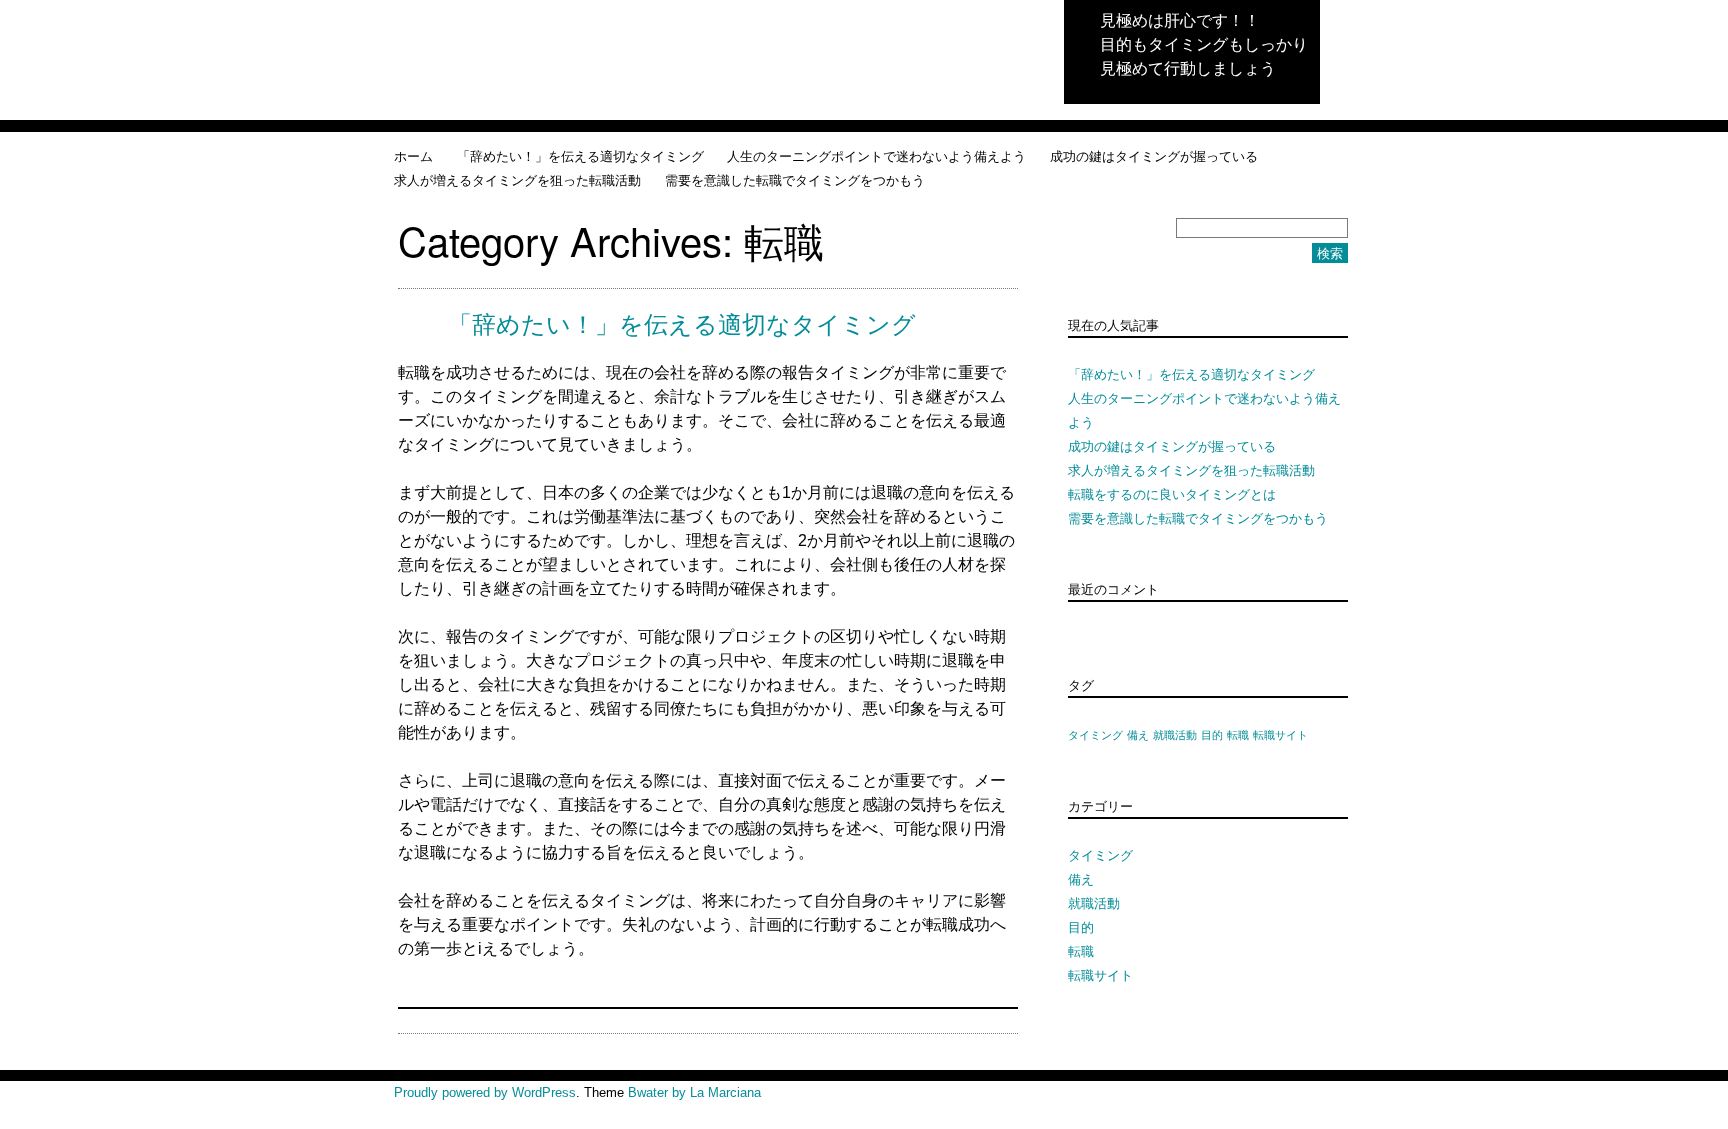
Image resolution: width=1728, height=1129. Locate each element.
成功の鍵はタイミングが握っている (1154, 155)
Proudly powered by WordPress (485, 1092)
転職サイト (1280, 734)
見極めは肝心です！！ (1180, 19)
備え (1138, 734)
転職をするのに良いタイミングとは (1172, 493)
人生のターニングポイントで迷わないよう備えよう (876, 155)
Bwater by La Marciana (694, 1092)
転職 (1238, 734)
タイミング (1095, 734)
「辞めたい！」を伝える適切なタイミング (580, 155)
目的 (1212, 734)
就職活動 (1175, 734)
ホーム (413, 155)
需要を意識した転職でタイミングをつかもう (795, 179)
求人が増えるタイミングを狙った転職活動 (517, 179)
